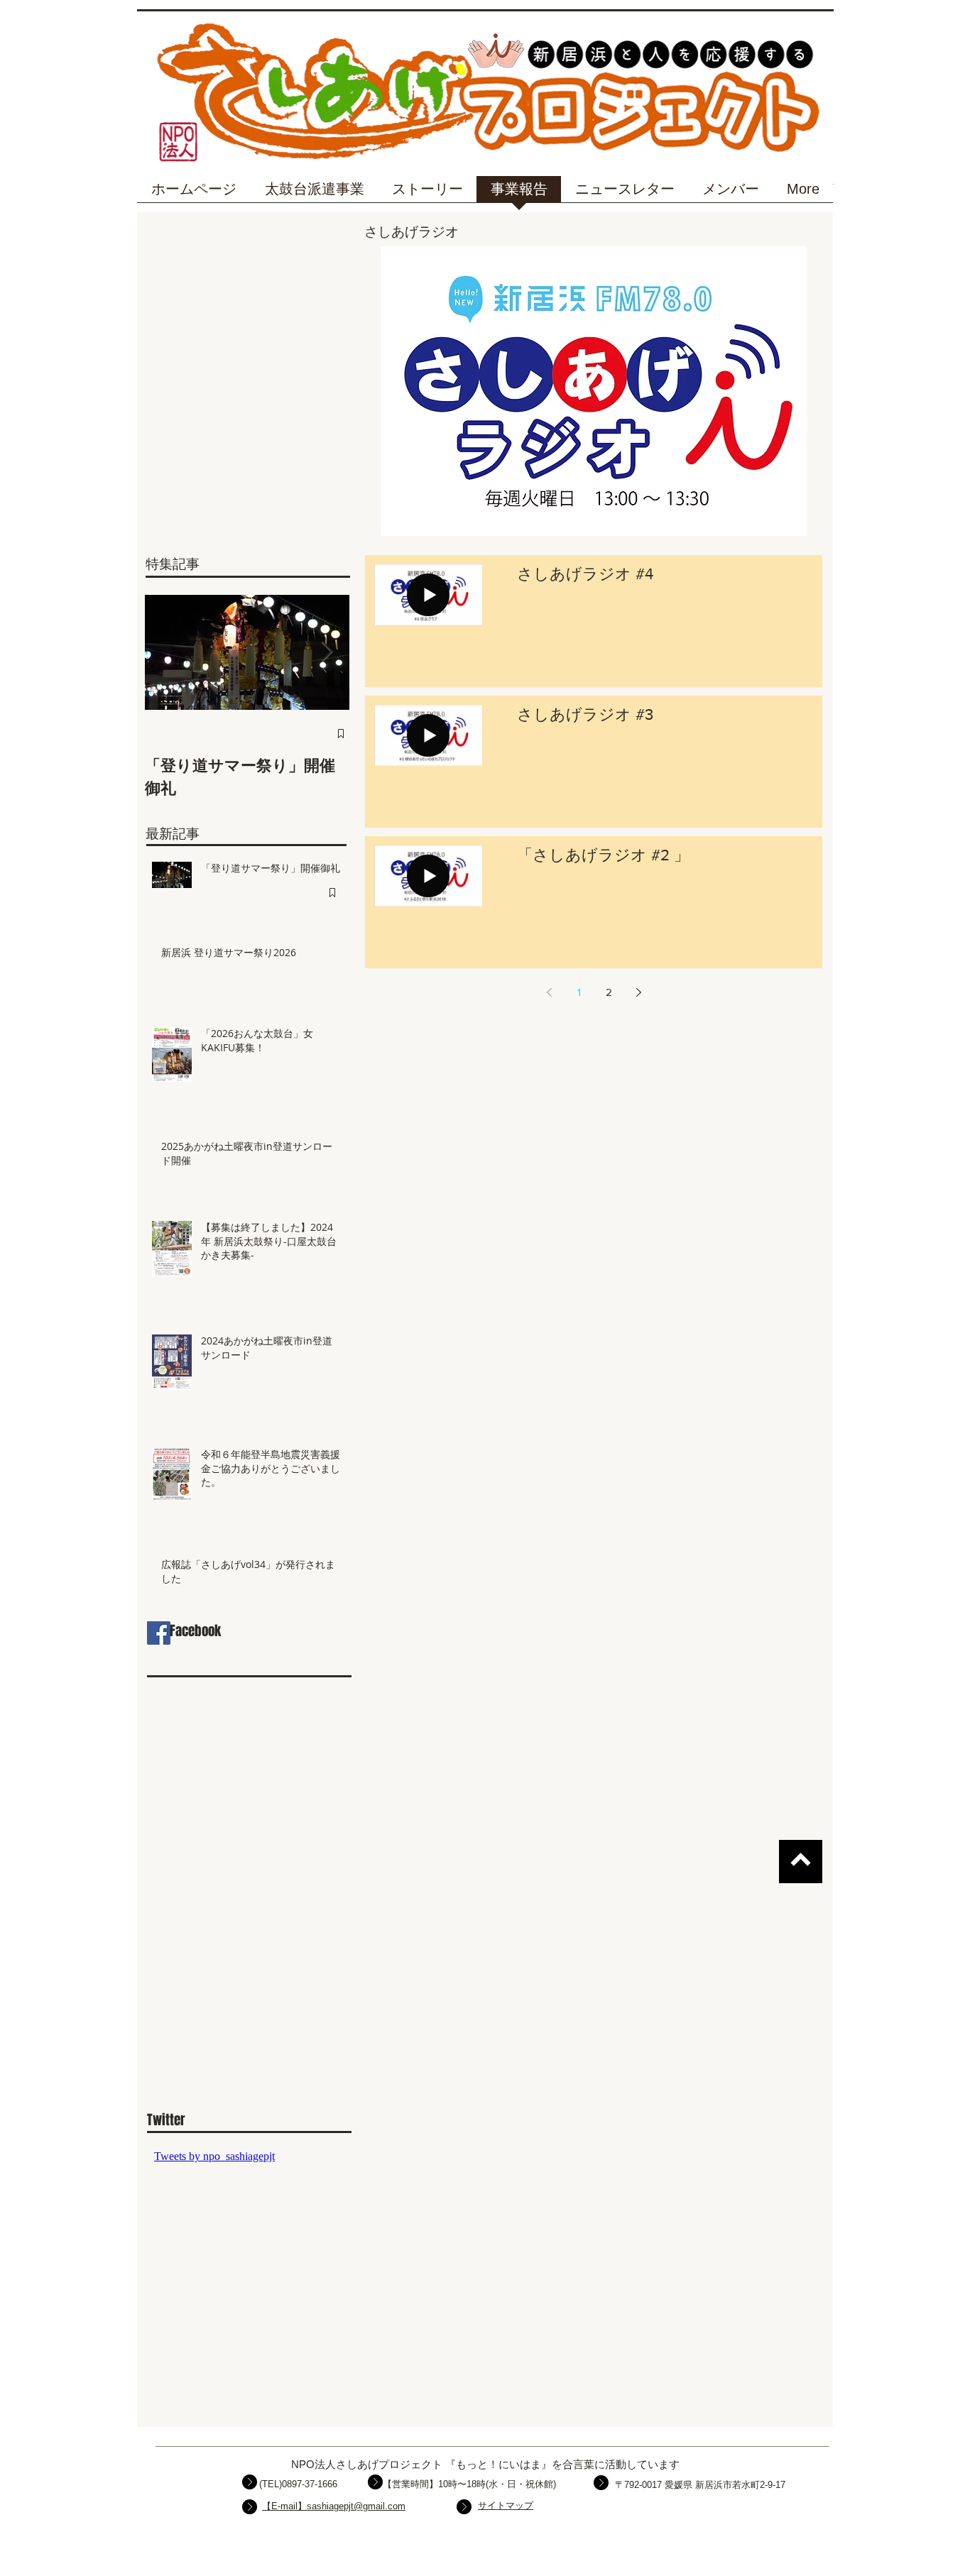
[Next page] (638, 992)
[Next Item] (327, 652)
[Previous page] (549, 992)
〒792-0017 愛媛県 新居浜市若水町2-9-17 (700, 2485)
